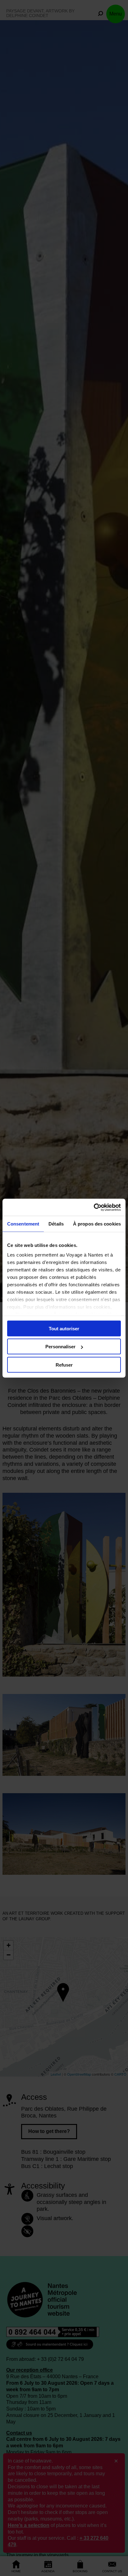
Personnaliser (60, 1347)
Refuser (64, 1365)
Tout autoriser (64, 1328)
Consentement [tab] (23, 1224)
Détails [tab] (56, 1224)
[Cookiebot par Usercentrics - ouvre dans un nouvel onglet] (94, 1207)
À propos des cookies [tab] (97, 1224)
